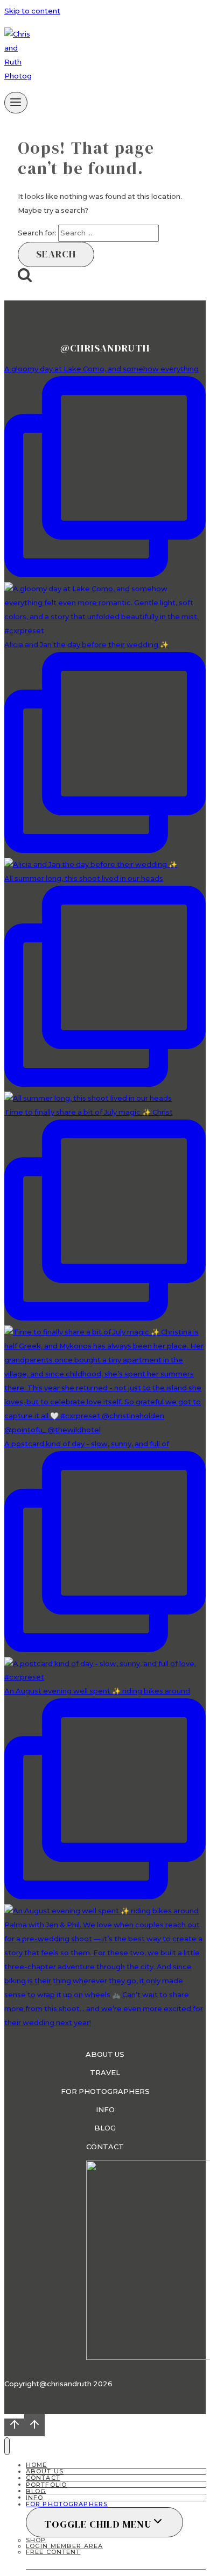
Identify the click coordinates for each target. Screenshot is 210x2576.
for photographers (105, 2091)
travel (105, 2072)
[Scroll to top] (14, 2427)
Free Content (53, 2552)
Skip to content (32, 11)
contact (105, 2147)
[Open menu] (16, 103)
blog (105, 2128)
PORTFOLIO (46, 2484)
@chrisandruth (105, 348)
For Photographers (67, 2504)
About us (105, 2054)
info (105, 2109)
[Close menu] (7, 2446)
